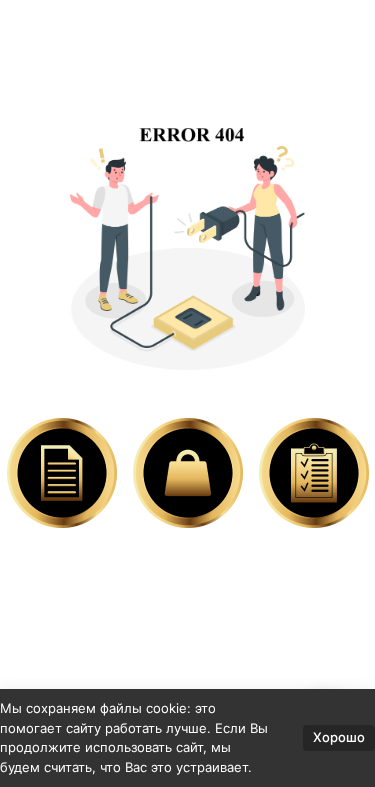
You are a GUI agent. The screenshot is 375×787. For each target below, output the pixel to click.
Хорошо (339, 737)
